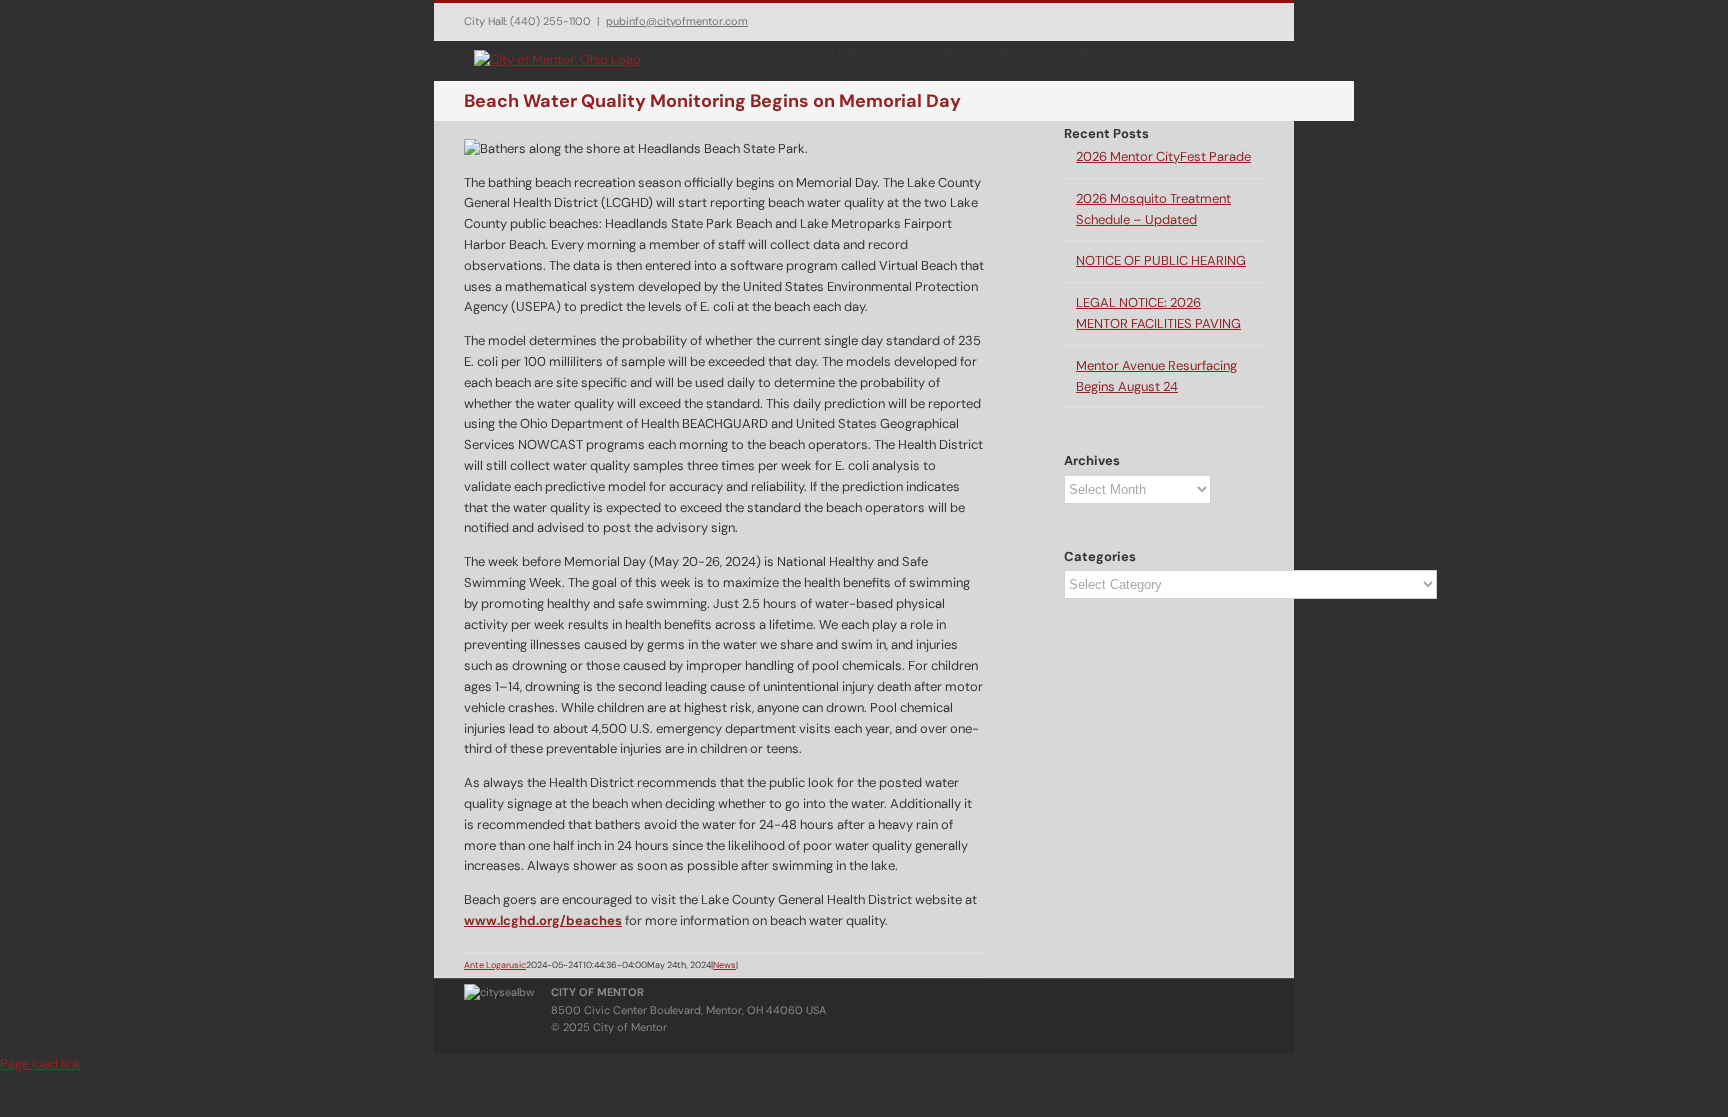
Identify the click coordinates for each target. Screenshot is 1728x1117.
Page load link (40, 1063)
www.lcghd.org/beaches (543, 920)
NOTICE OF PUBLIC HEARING (1161, 260)
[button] (1239, 51)
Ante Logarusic (495, 965)
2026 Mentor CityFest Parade (1163, 156)
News (724, 965)
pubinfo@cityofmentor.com (677, 21)
